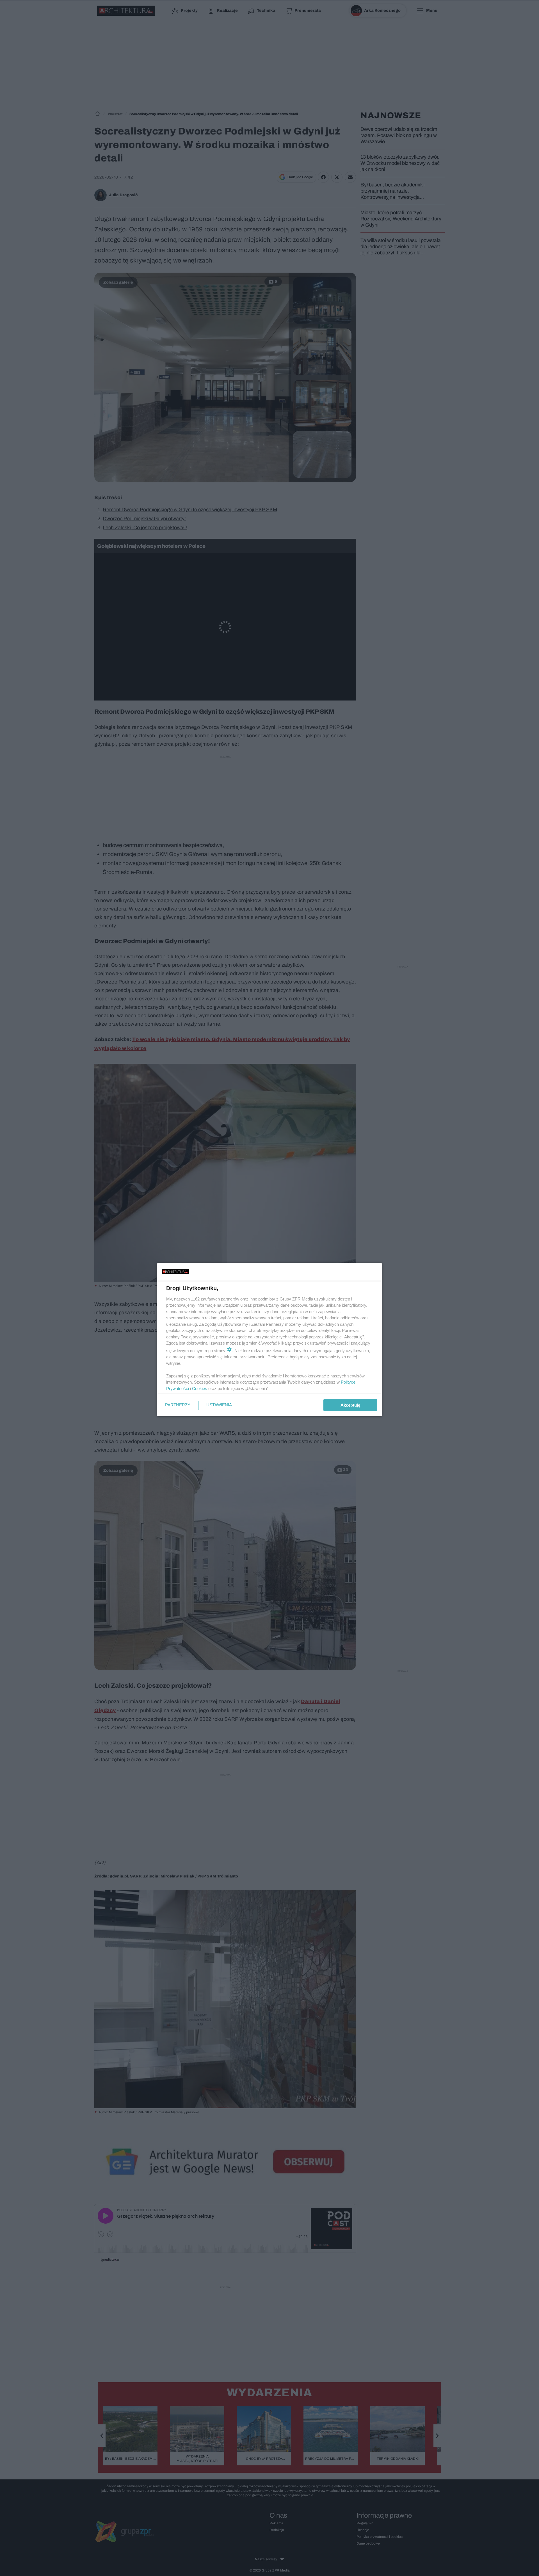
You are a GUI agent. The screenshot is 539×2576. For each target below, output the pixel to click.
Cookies (200, 1389)
